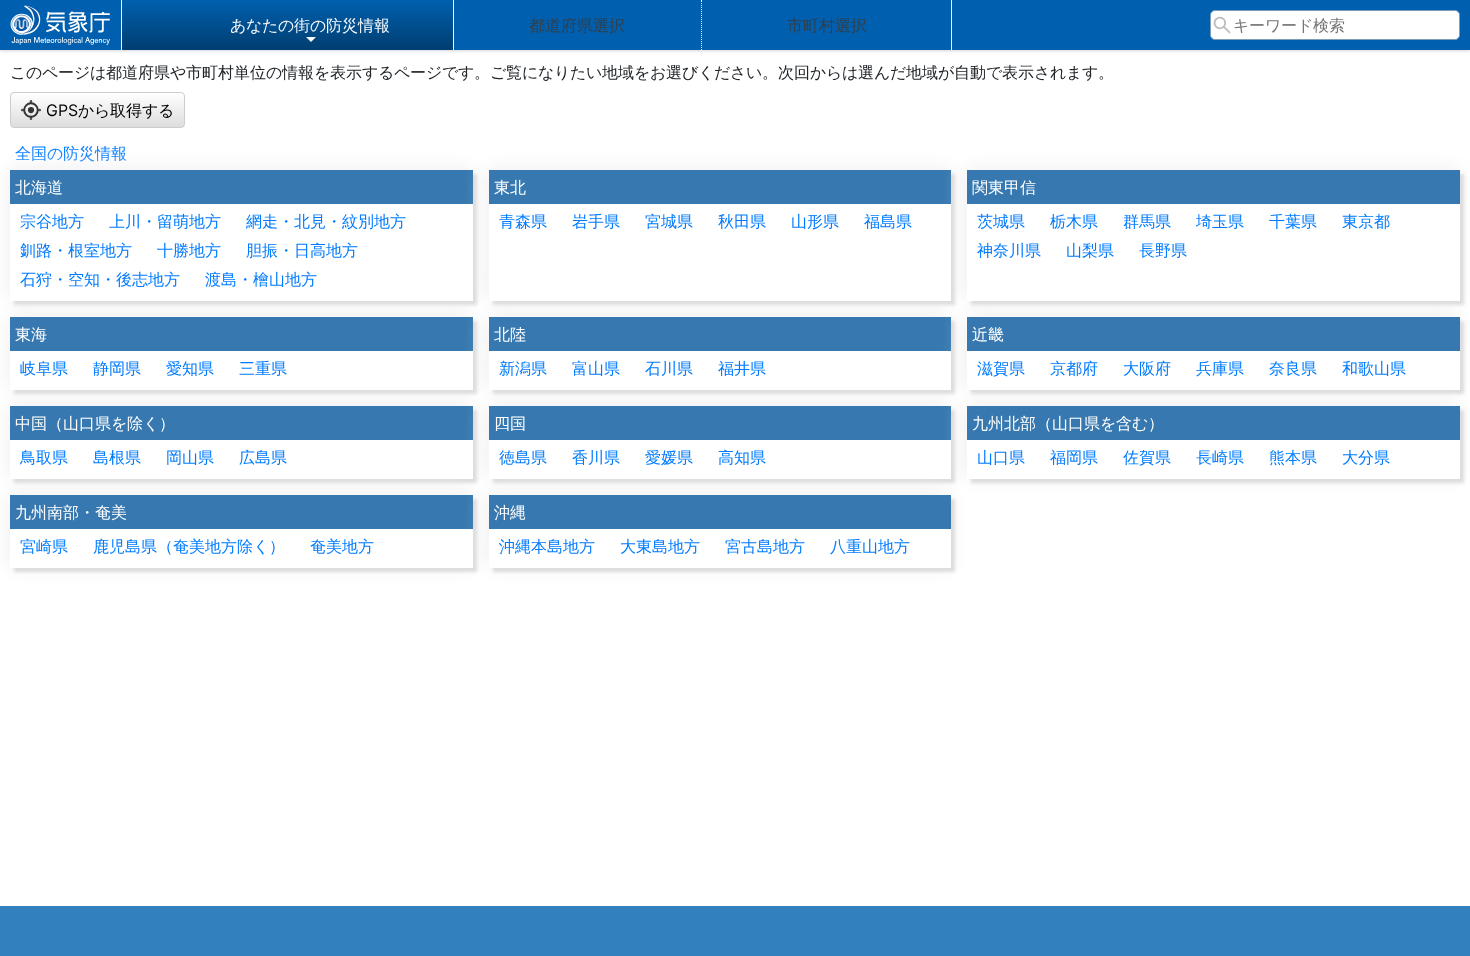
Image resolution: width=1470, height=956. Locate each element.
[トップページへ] (60, 25)
